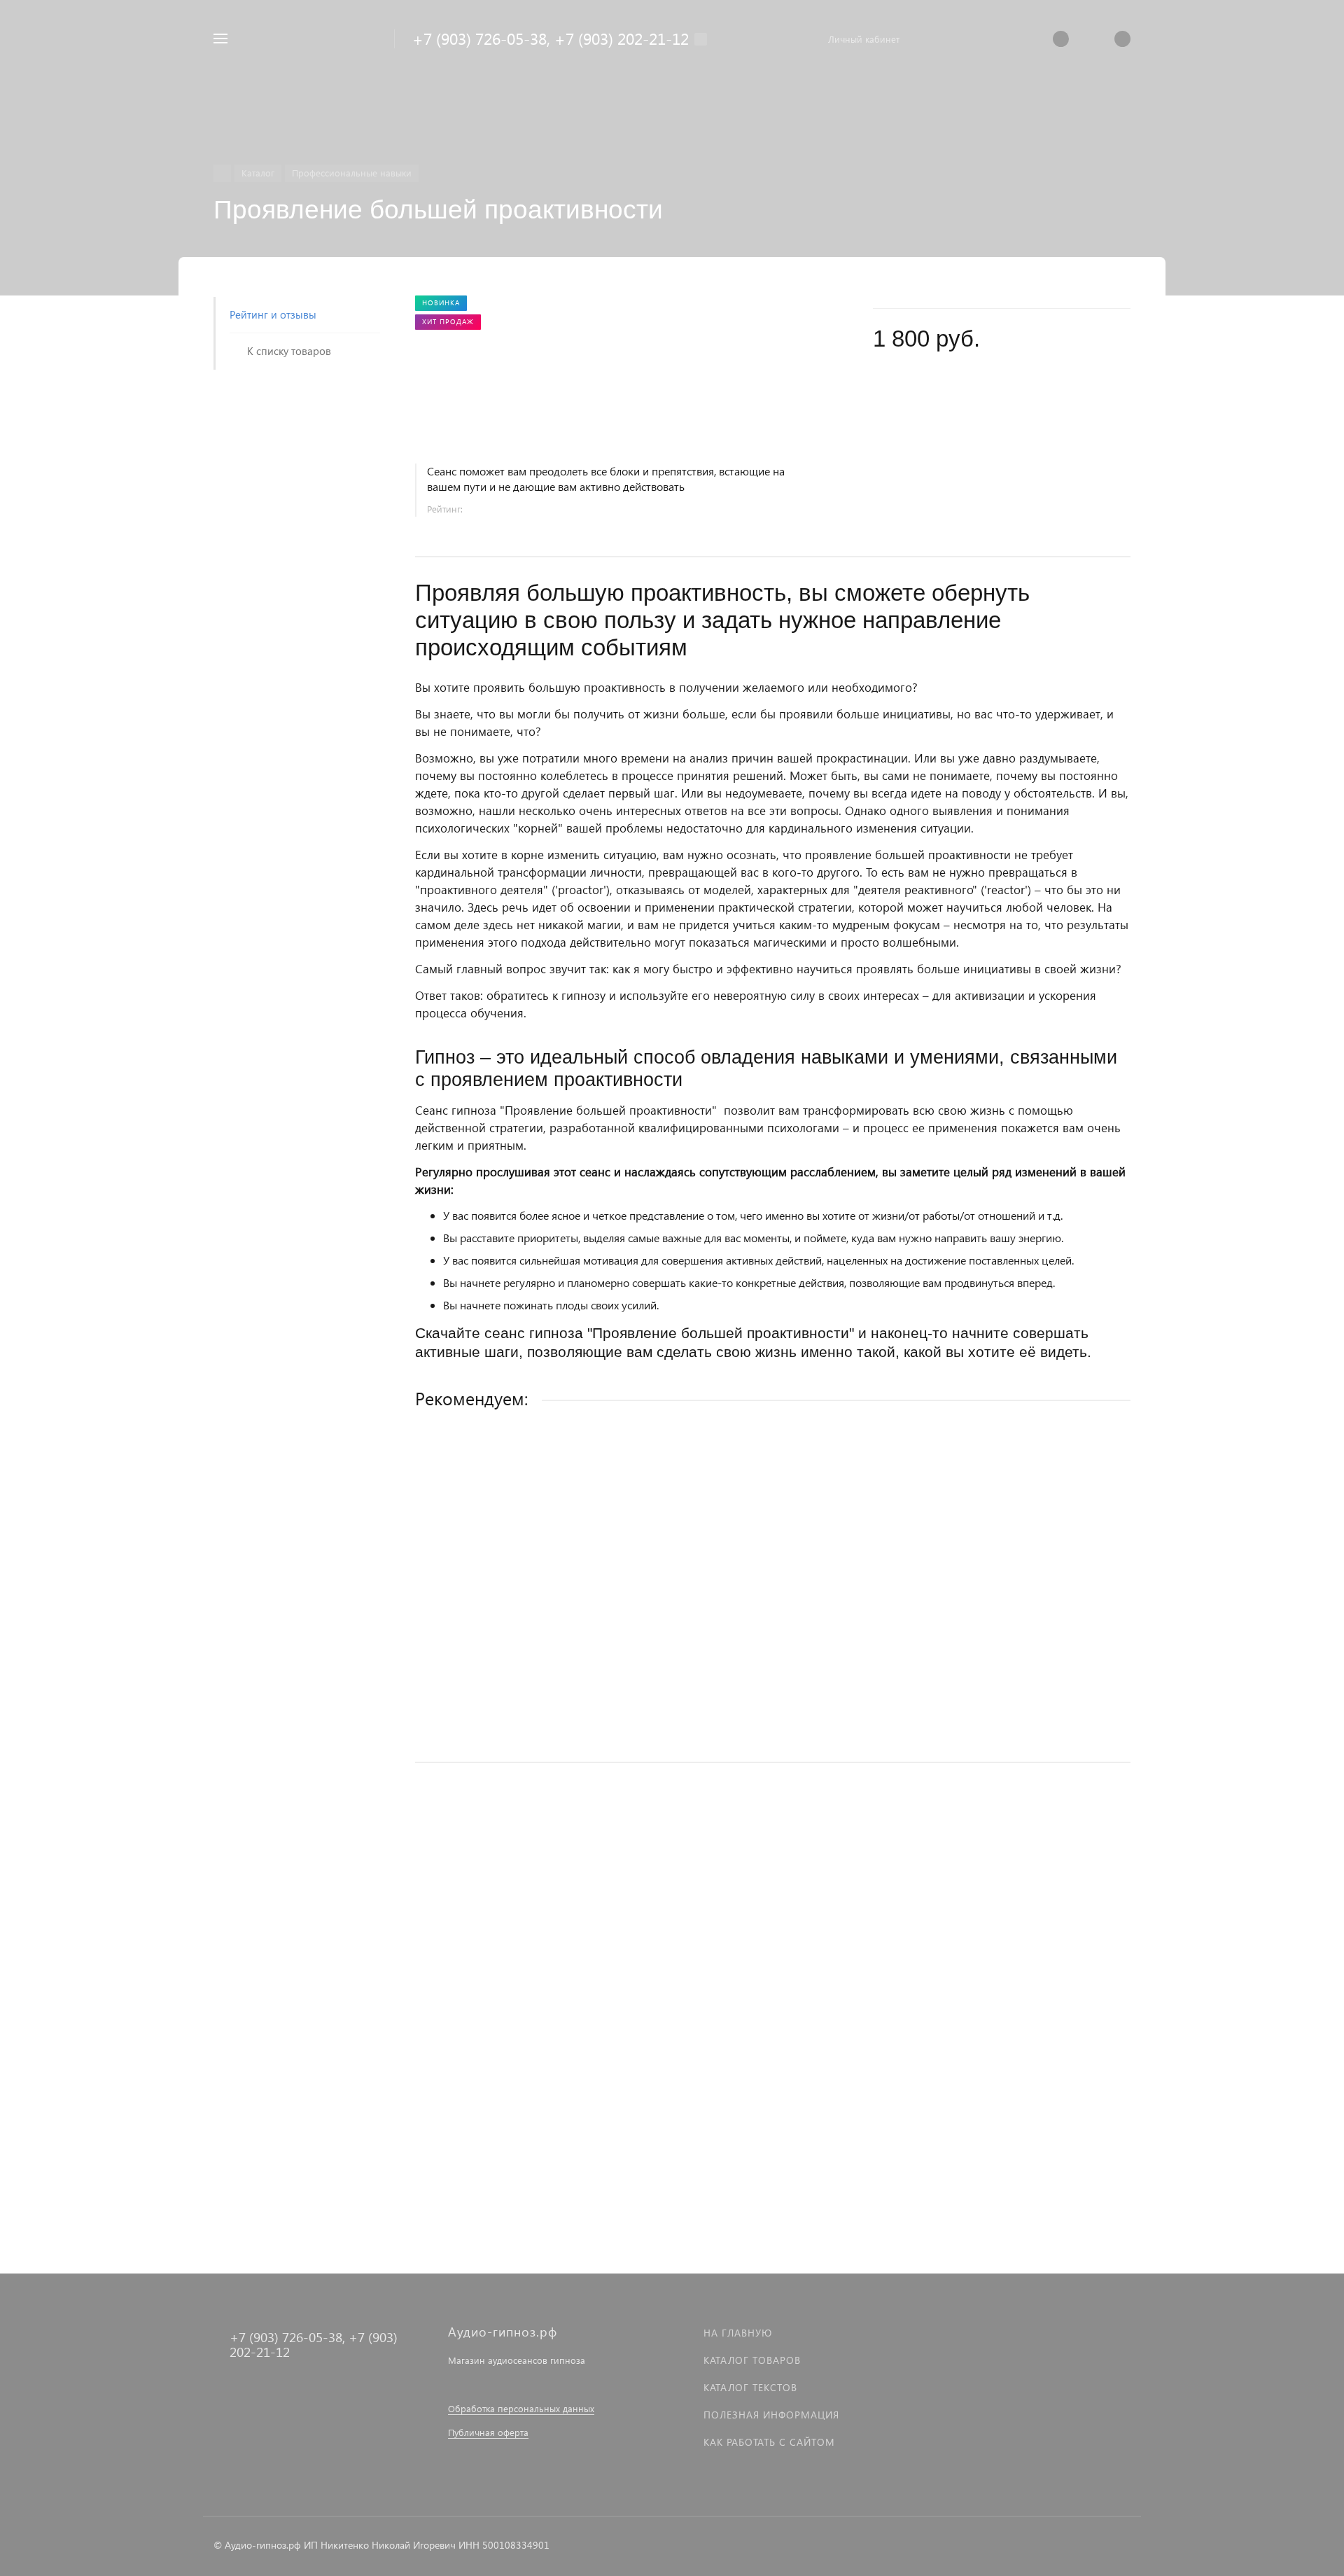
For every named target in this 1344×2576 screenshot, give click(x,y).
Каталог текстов (750, 2387)
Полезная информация (771, 2415)
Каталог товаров (752, 2360)
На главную (738, 2333)
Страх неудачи (450, 1632)
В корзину (772, 1722)
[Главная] (222, 173)
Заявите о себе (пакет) (470, 1994)
